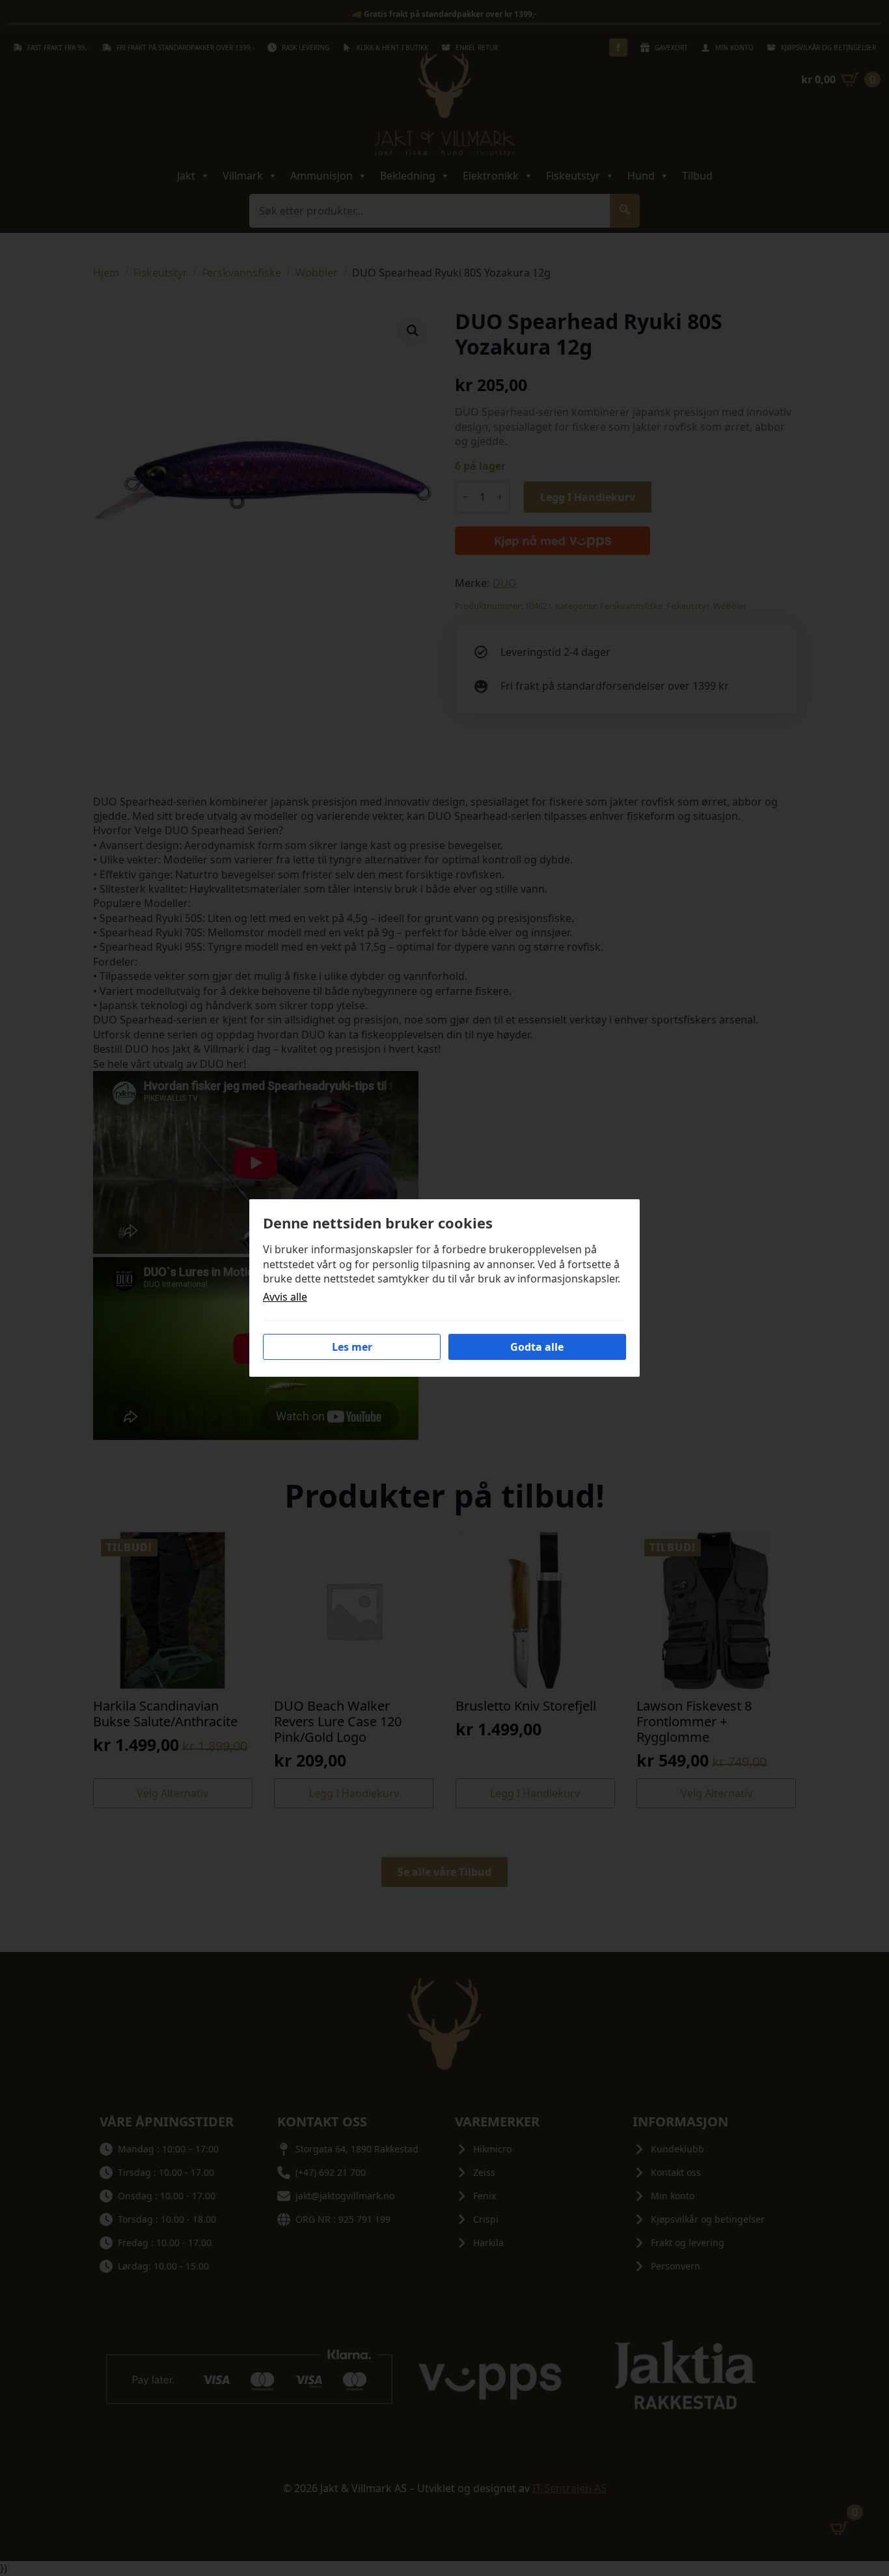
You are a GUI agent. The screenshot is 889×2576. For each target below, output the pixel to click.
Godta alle (537, 1347)
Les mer (352, 1347)
